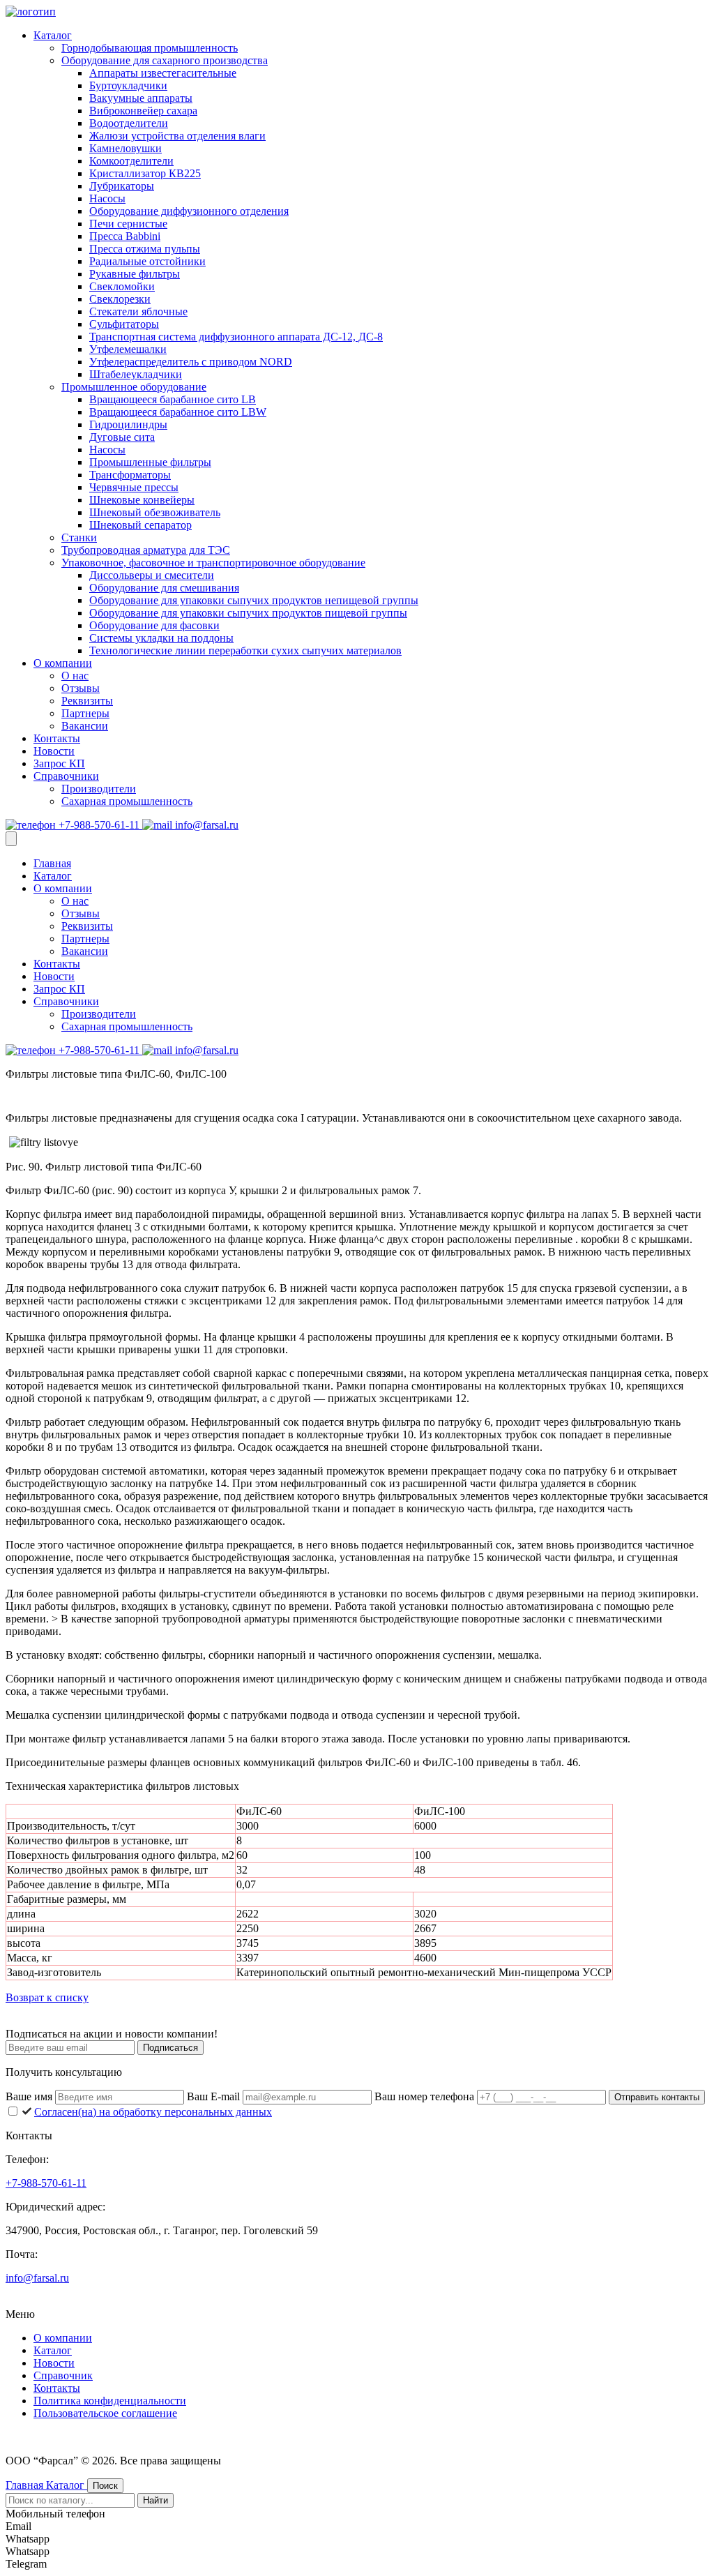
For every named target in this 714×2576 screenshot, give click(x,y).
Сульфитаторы (124, 324)
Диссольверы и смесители (152, 575)
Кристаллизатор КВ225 (145, 173)
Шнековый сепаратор (140, 525)
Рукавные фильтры (135, 274)
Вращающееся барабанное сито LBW (178, 412)
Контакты (57, 738)
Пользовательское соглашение (105, 2413)
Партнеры (85, 713)
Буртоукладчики (128, 85)
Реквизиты (87, 701)
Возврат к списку (47, 1997)
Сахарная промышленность (127, 801)
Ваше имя (30, 2096)
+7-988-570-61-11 (99, 825)
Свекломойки (122, 286)
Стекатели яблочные (138, 311)
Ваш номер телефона (426, 2096)
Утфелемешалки (128, 349)
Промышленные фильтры (150, 462)
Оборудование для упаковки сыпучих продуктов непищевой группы (254, 600)
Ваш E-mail (215, 2096)
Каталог (53, 35)
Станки (79, 537)
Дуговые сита (122, 437)
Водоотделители (129, 123)
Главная (52, 863)
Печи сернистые (128, 224)
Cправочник (63, 2375)
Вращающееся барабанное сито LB (173, 399)
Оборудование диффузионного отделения (189, 211)
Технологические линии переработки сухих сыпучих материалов (245, 650)
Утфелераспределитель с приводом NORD (191, 362)
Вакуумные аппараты (141, 98)
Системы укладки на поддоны (161, 638)
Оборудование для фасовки (154, 625)
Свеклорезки (120, 299)
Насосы (107, 198)
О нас (75, 676)
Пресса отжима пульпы (145, 249)
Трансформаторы (130, 475)
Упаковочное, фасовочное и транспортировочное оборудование (213, 563)
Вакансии (85, 726)
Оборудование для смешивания (164, 588)
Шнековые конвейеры (142, 500)
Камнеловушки (126, 148)
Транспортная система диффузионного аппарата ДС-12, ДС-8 (236, 337)
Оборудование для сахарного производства (165, 60)
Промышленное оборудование (134, 387)
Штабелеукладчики (136, 374)
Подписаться (170, 2048)
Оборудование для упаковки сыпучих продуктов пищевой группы (248, 613)
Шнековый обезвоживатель (155, 512)
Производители (99, 789)
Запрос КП (59, 763)
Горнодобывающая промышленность (150, 48)
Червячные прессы (134, 487)
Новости (54, 751)
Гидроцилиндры (128, 424)
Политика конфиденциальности (110, 2401)
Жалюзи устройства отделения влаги (177, 136)
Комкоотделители (131, 161)
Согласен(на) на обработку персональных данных (153, 2112)
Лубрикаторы (122, 186)
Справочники (66, 776)
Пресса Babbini (125, 236)
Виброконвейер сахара (143, 111)
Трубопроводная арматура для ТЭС (146, 550)
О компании (63, 663)
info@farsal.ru (205, 825)
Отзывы (81, 688)
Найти (155, 2500)
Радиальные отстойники (147, 261)
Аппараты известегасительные (163, 73)
